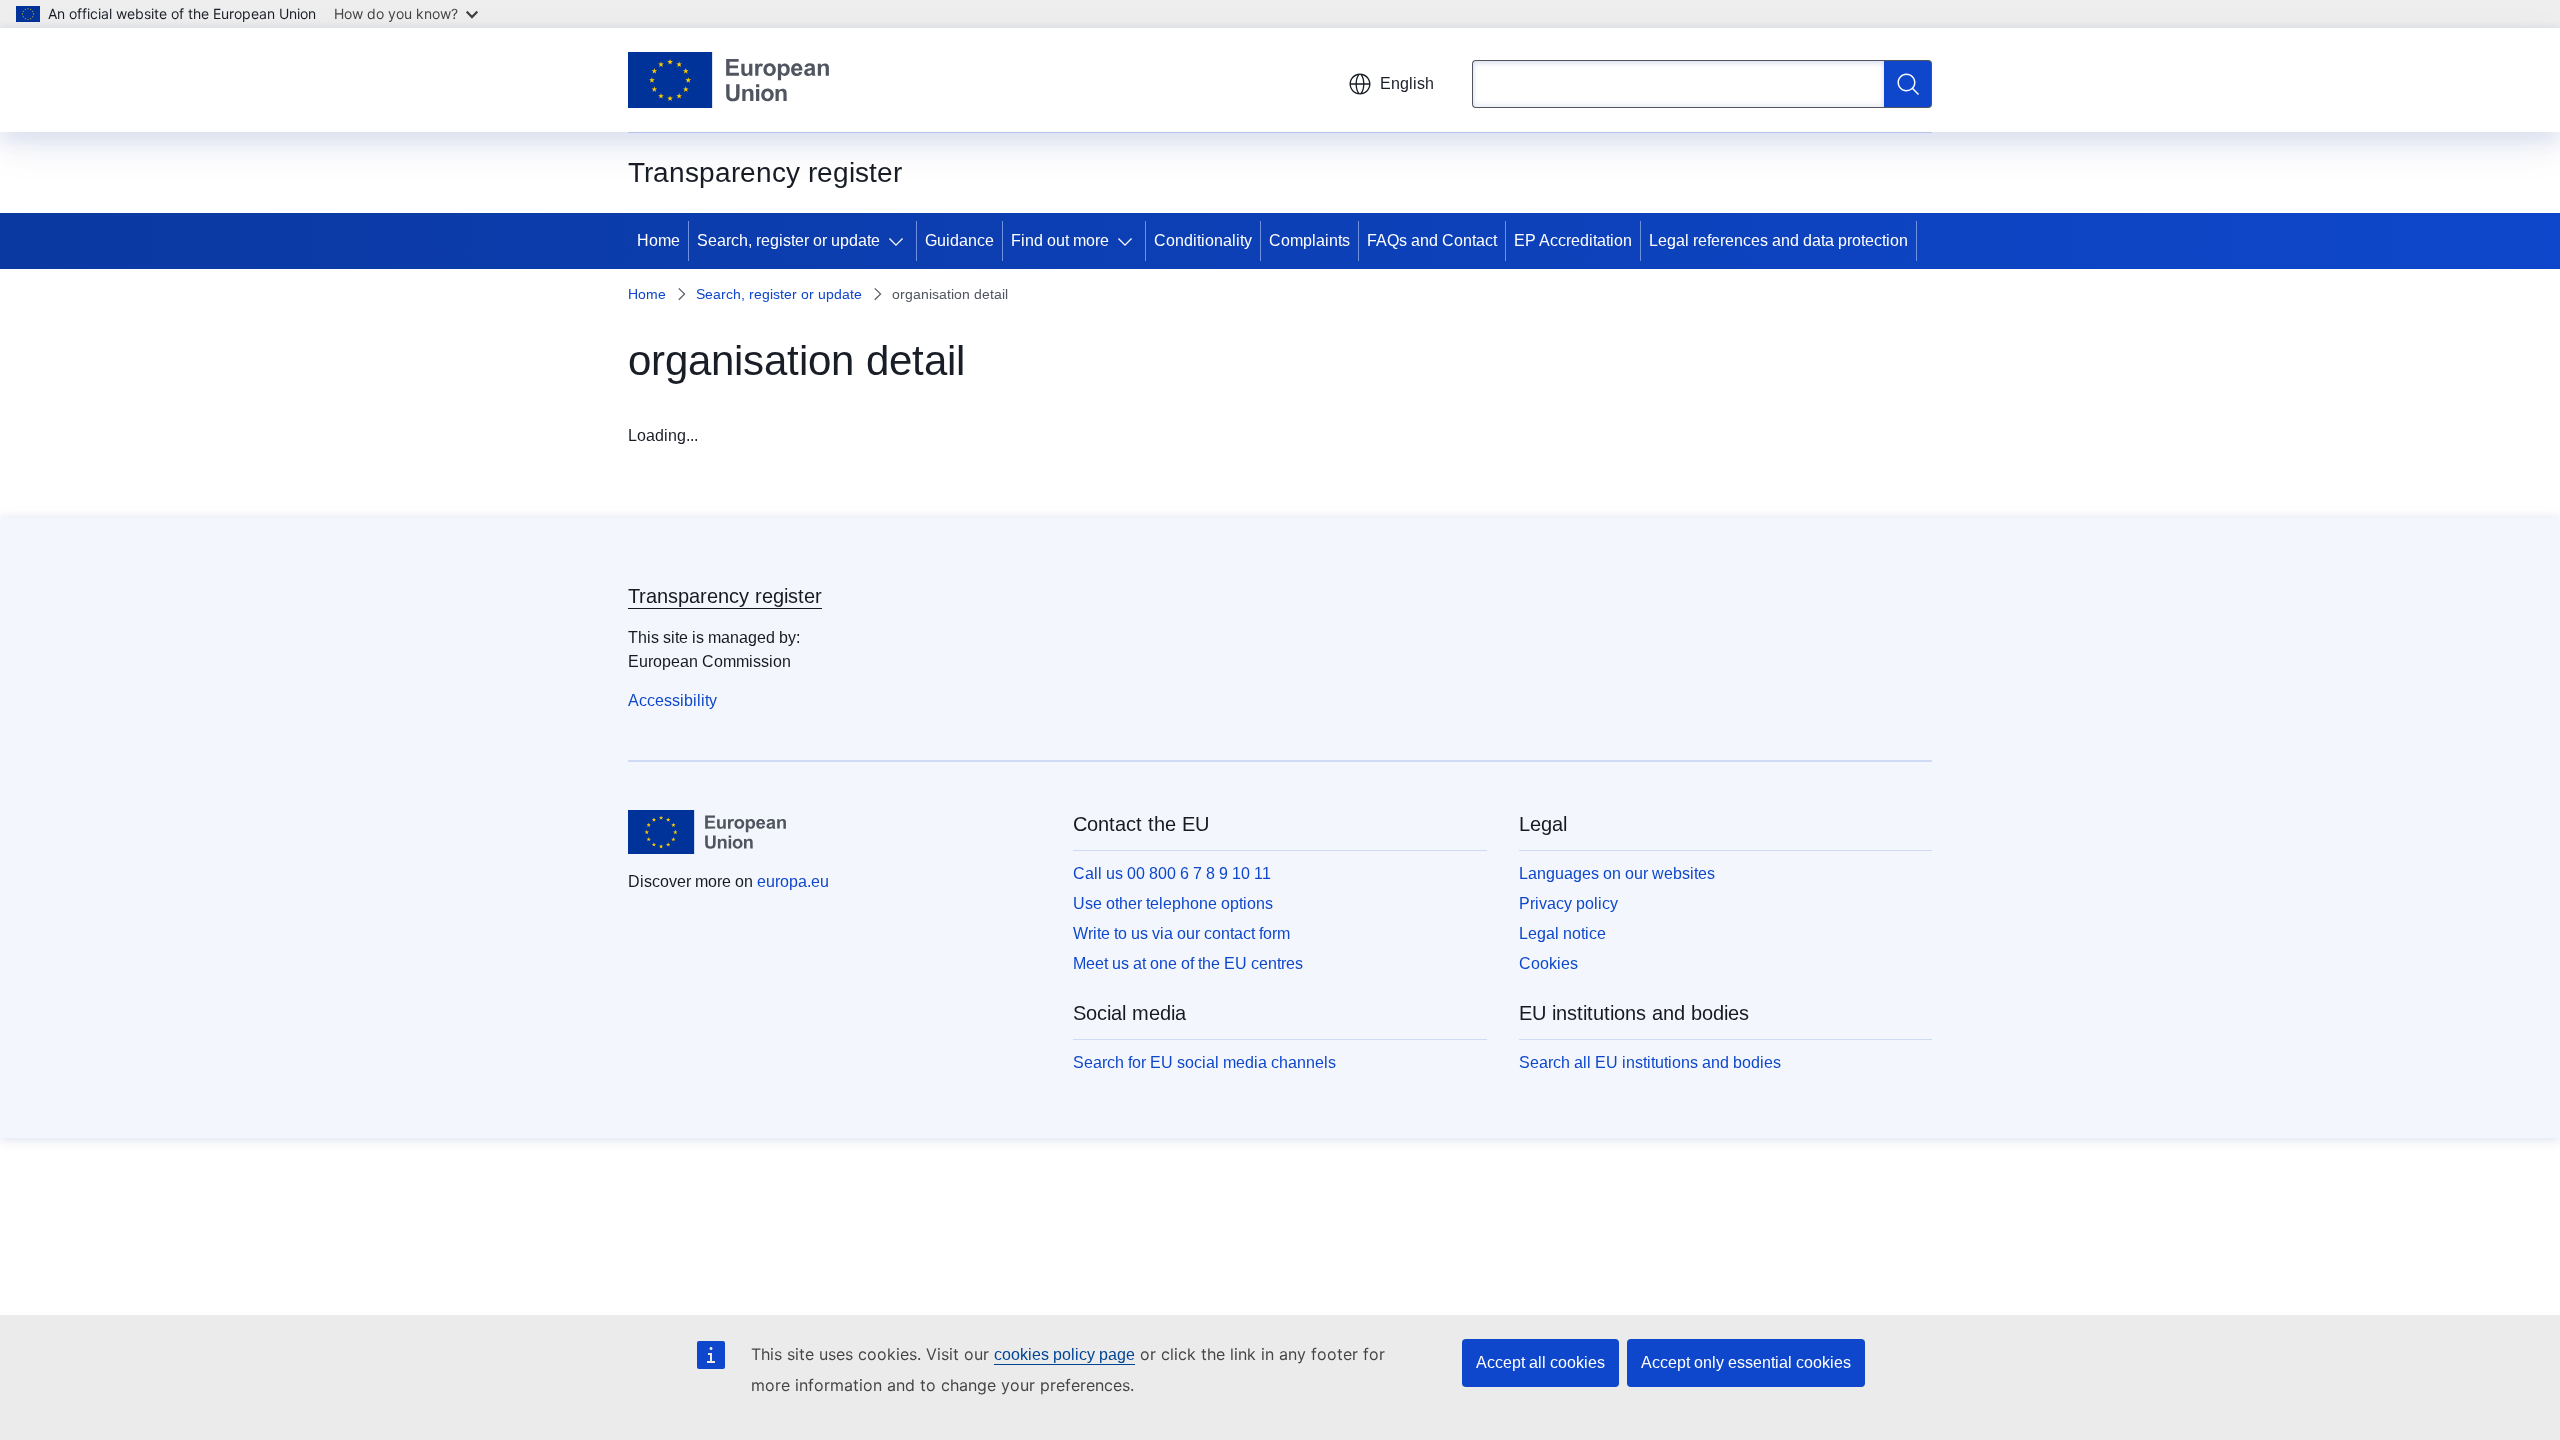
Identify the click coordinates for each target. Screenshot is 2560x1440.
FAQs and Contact (1432, 240)
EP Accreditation (1573, 240)
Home (658, 240)
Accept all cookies (1540, 1362)
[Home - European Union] (728, 80)
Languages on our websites (1617, 873)
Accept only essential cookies (1746, 1362)
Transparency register (725, 596)
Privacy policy (1568, 903)
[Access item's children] (900, 241)
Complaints (1309, 240)
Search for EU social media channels (1204, 1062)
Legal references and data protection (1778, 240)
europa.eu (793, 881)
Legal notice (1562, 933)
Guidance (959, 240)
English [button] (1407, 83)
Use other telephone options (1173, 903)
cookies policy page (1064, 1354)
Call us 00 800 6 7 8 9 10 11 (1172, 873)
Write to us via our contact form (1181, 933)
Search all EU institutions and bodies (1650, 1062)
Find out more (1060, 240)
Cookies (1548, 963)
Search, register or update (788, 240)
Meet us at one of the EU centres (1188, 963)
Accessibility (672, 700)
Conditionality (1203, 240)
